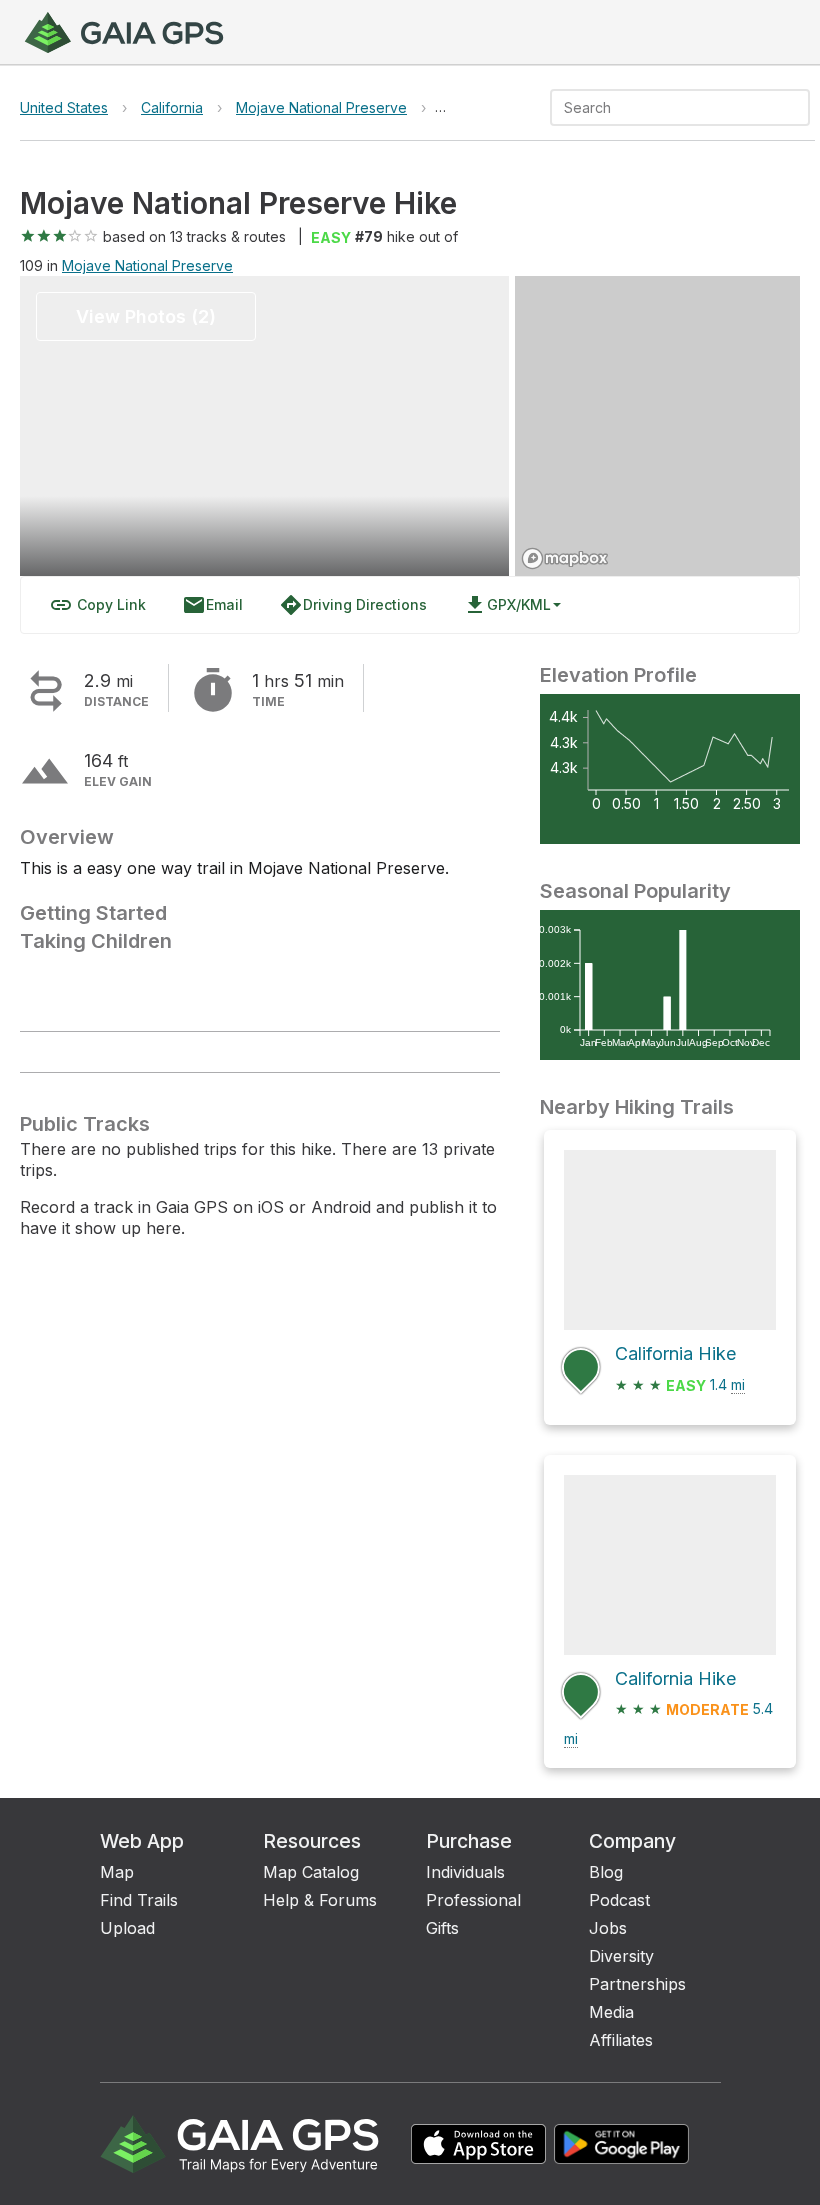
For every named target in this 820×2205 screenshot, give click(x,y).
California (172, 107)
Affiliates (621, 2040)
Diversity (621, 1956)
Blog (606, 1872)
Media (611, 2012)
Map (117, 1872)
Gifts (442, 1928)
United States (64, 107)
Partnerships (637, 1984)
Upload (127, 1928)
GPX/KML (507, 605)
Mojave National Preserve (321, 107)
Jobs (608, 1928)
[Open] (801, 109)
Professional (473, 1900)
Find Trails (139, 1900)
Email (212, 605)
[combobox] (663, 107)
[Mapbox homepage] (565, 558)
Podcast (619, 1900)
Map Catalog (311, 1872)
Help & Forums (320, 1900)
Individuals (465, 1872)
